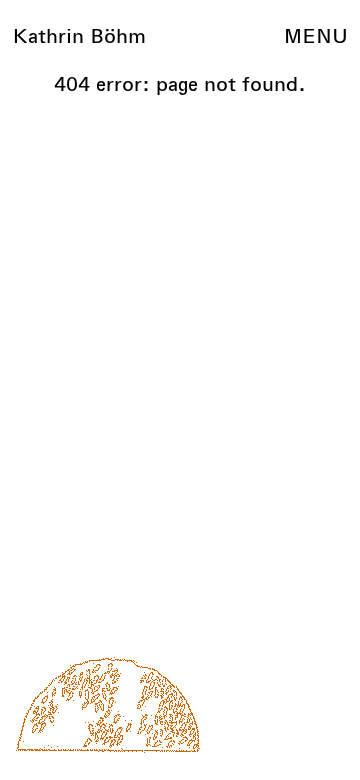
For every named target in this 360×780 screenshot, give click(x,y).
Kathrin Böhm (79, 36)
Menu (316, 36)
